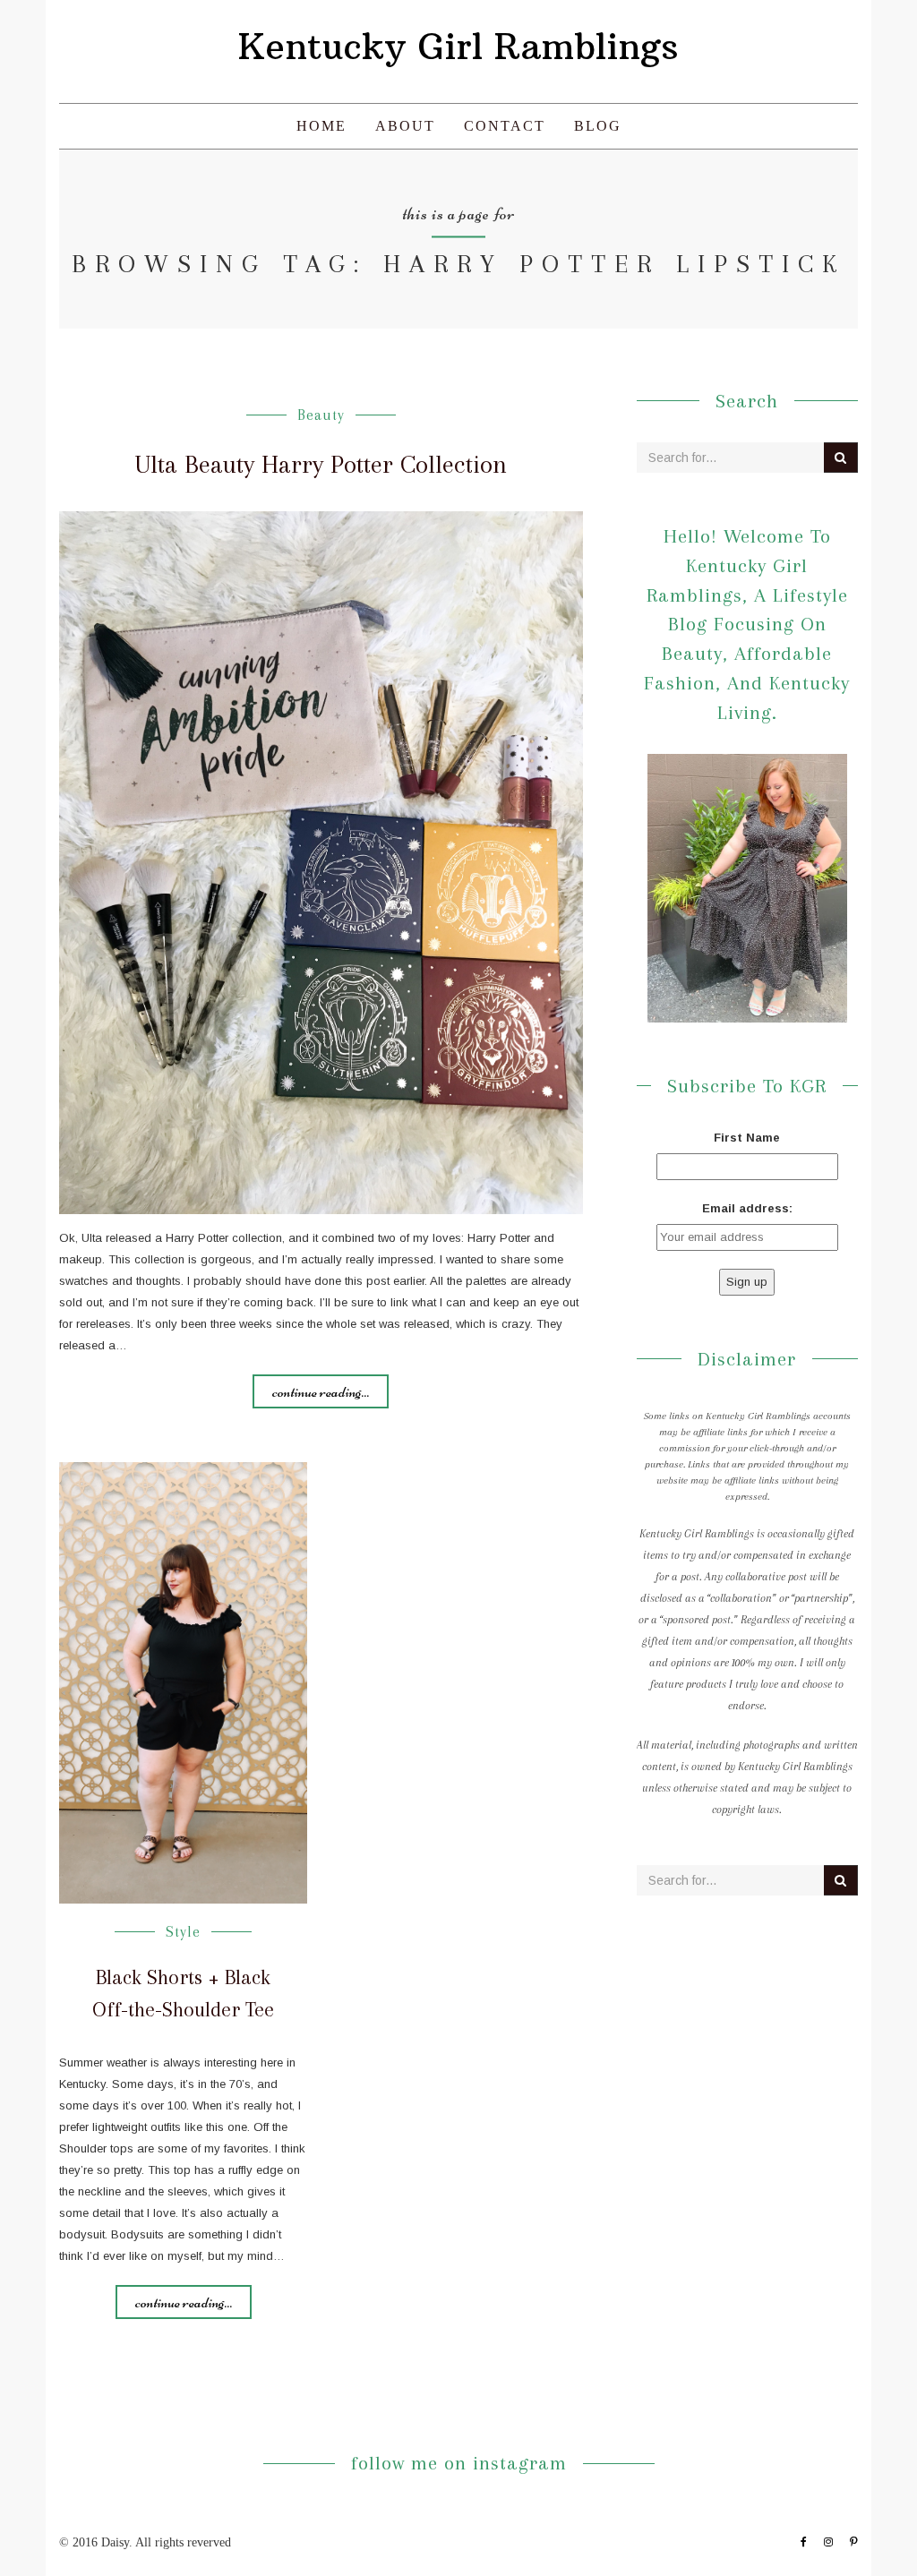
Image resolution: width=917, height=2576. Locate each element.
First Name (747, 1138)
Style (183, 1932)
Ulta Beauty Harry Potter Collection (321, 464)
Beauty (321, 415)
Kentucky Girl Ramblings (458, 47)
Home (321, 126)
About (405, 126)
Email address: (747, 1208)
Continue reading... (321, 1391)
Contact (505, 126)
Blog (598, 126)
